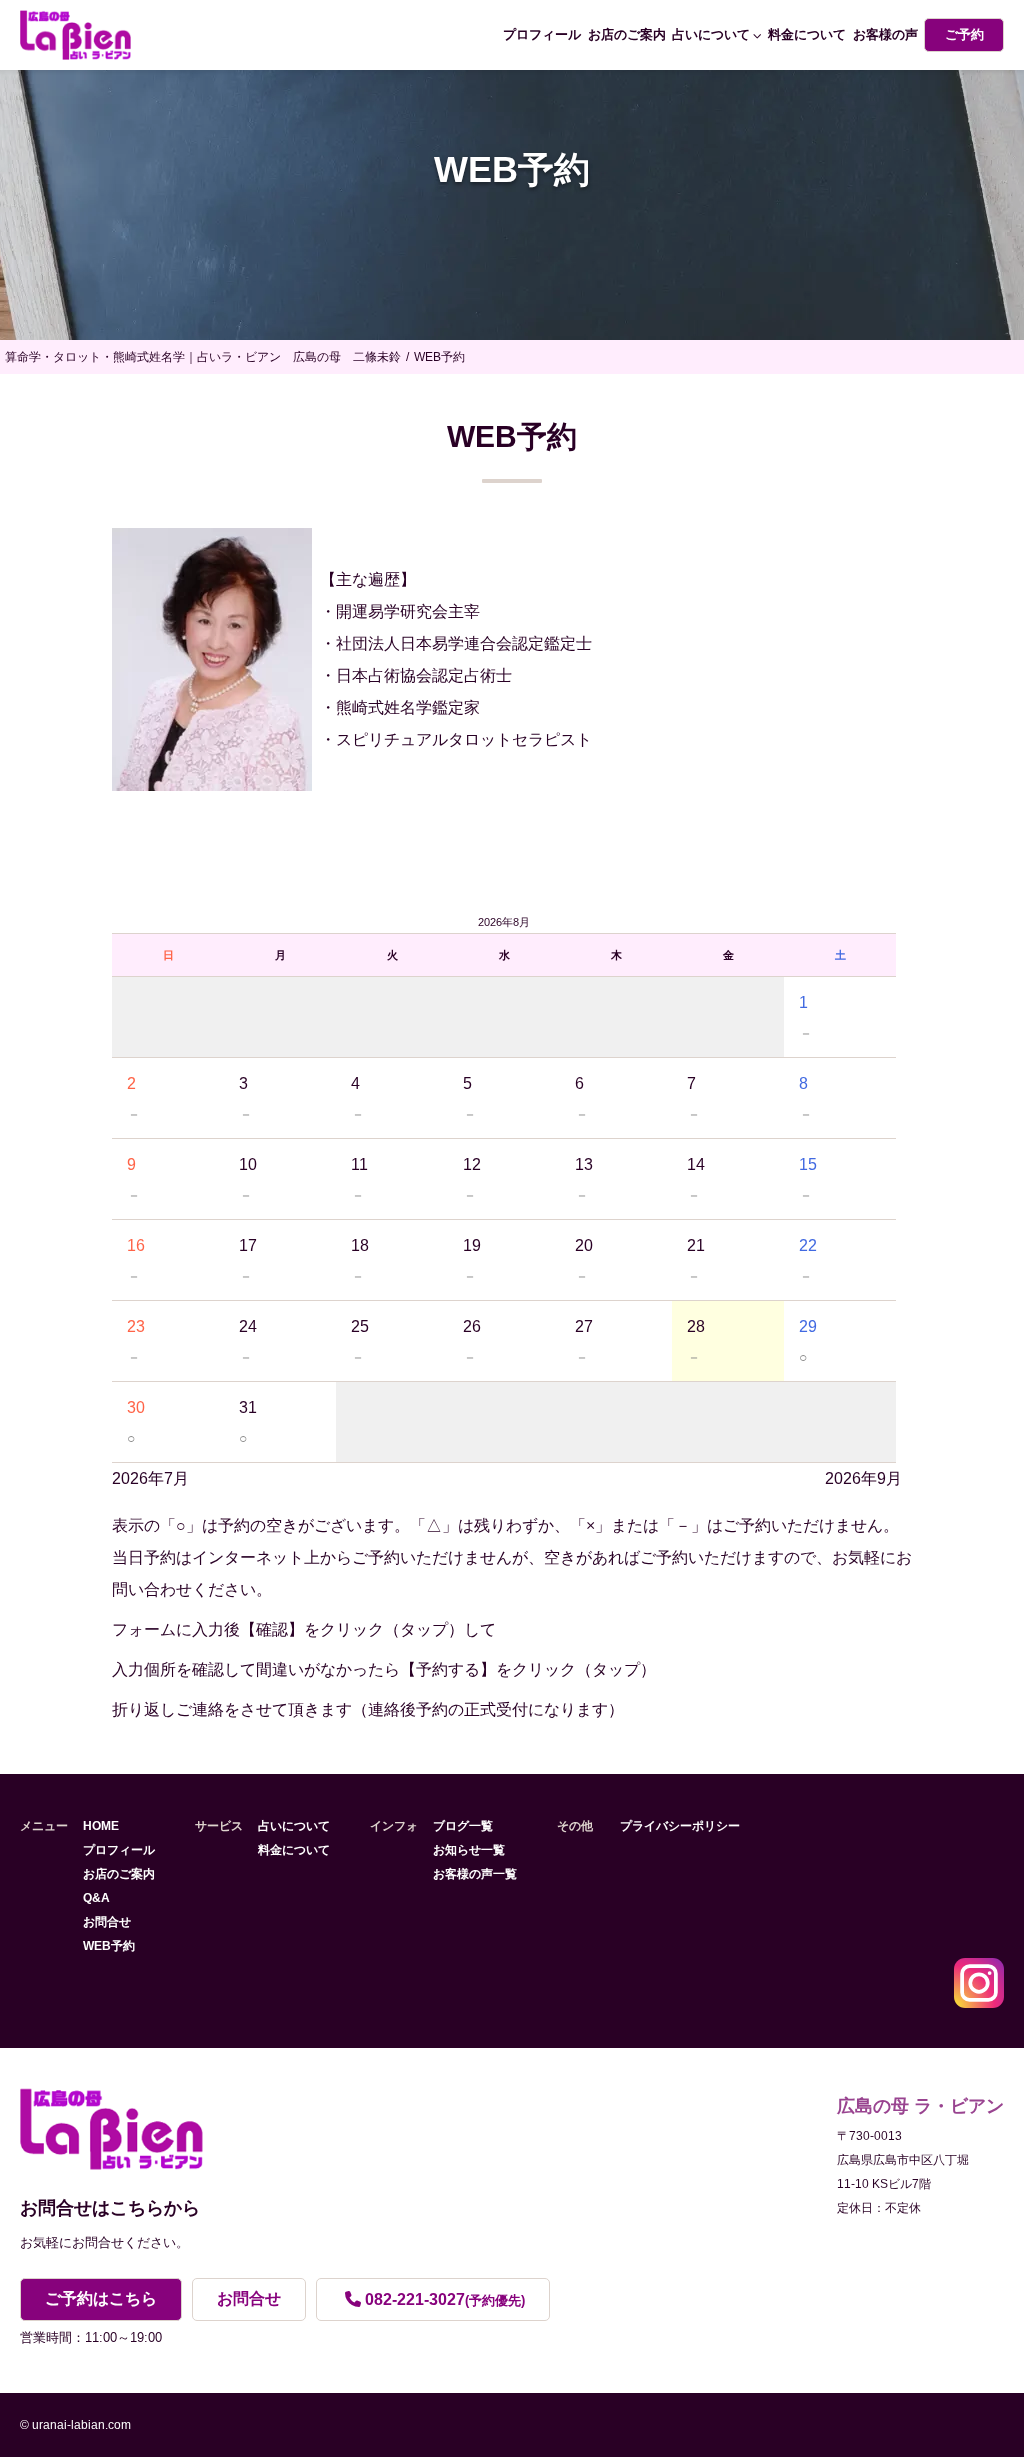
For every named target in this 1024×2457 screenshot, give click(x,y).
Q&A (96, 1898)
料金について (807, 34)
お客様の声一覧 (475, 1874)
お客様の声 (885, 34)
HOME (101, 1826)
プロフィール (542, 34)
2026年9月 (863, 1478)
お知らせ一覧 (469, 1850)
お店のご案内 (627, 34)
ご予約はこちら (101, 2298)
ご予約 (964, 34)
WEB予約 (109, 1946)
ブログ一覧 (463, 1826)
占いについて (711, 34)
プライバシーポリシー (680, 1826)
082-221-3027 (445, 2299)
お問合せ (107, 1922)
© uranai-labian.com (75, 2425)
